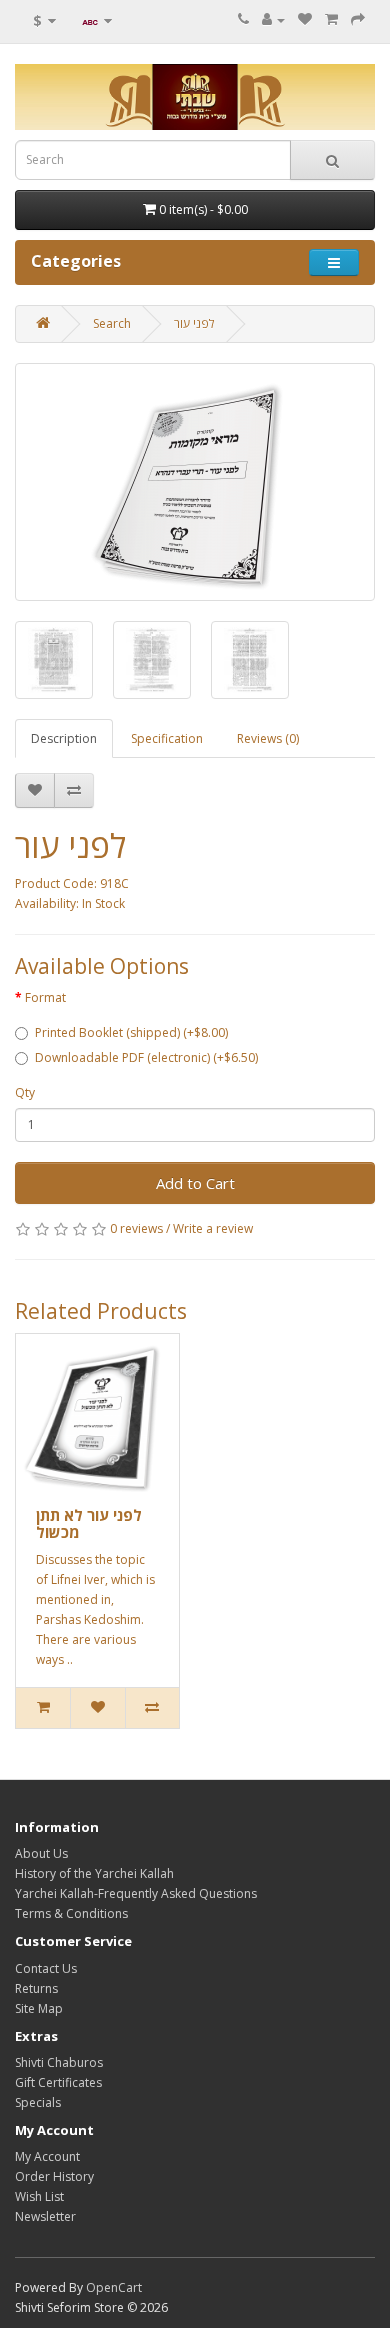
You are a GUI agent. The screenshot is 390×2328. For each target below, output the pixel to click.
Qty (25, 1092)
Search (112, 323)
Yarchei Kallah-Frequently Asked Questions (136, 1893)
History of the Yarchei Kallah (94, 1873)
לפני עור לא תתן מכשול (89, 1523)
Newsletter (45, 2216)
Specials (38, 2102)
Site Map (39, 2008)
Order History (54, 2176)
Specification (167, 738)
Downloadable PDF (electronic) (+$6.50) (146, 1057)
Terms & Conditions (71, 1913)
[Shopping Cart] (331, 19)
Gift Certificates (58, 2082)
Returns (36, 1988)
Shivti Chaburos (59, 2062)
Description (64, 738)
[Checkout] (358, 19)
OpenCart (114, 2287)
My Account (47, 2156)
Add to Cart (195, 1183)
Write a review (213, 1228)
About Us (41, 1853)
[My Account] (273, 19)
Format (45, 997)
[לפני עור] (195, 482)
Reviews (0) (268, 738)
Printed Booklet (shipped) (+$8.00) (131, 1032)
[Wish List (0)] (305, 19)
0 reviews (136, 1228)
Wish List (39, 2196)
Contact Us (46, 1968)
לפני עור (194, 323)
